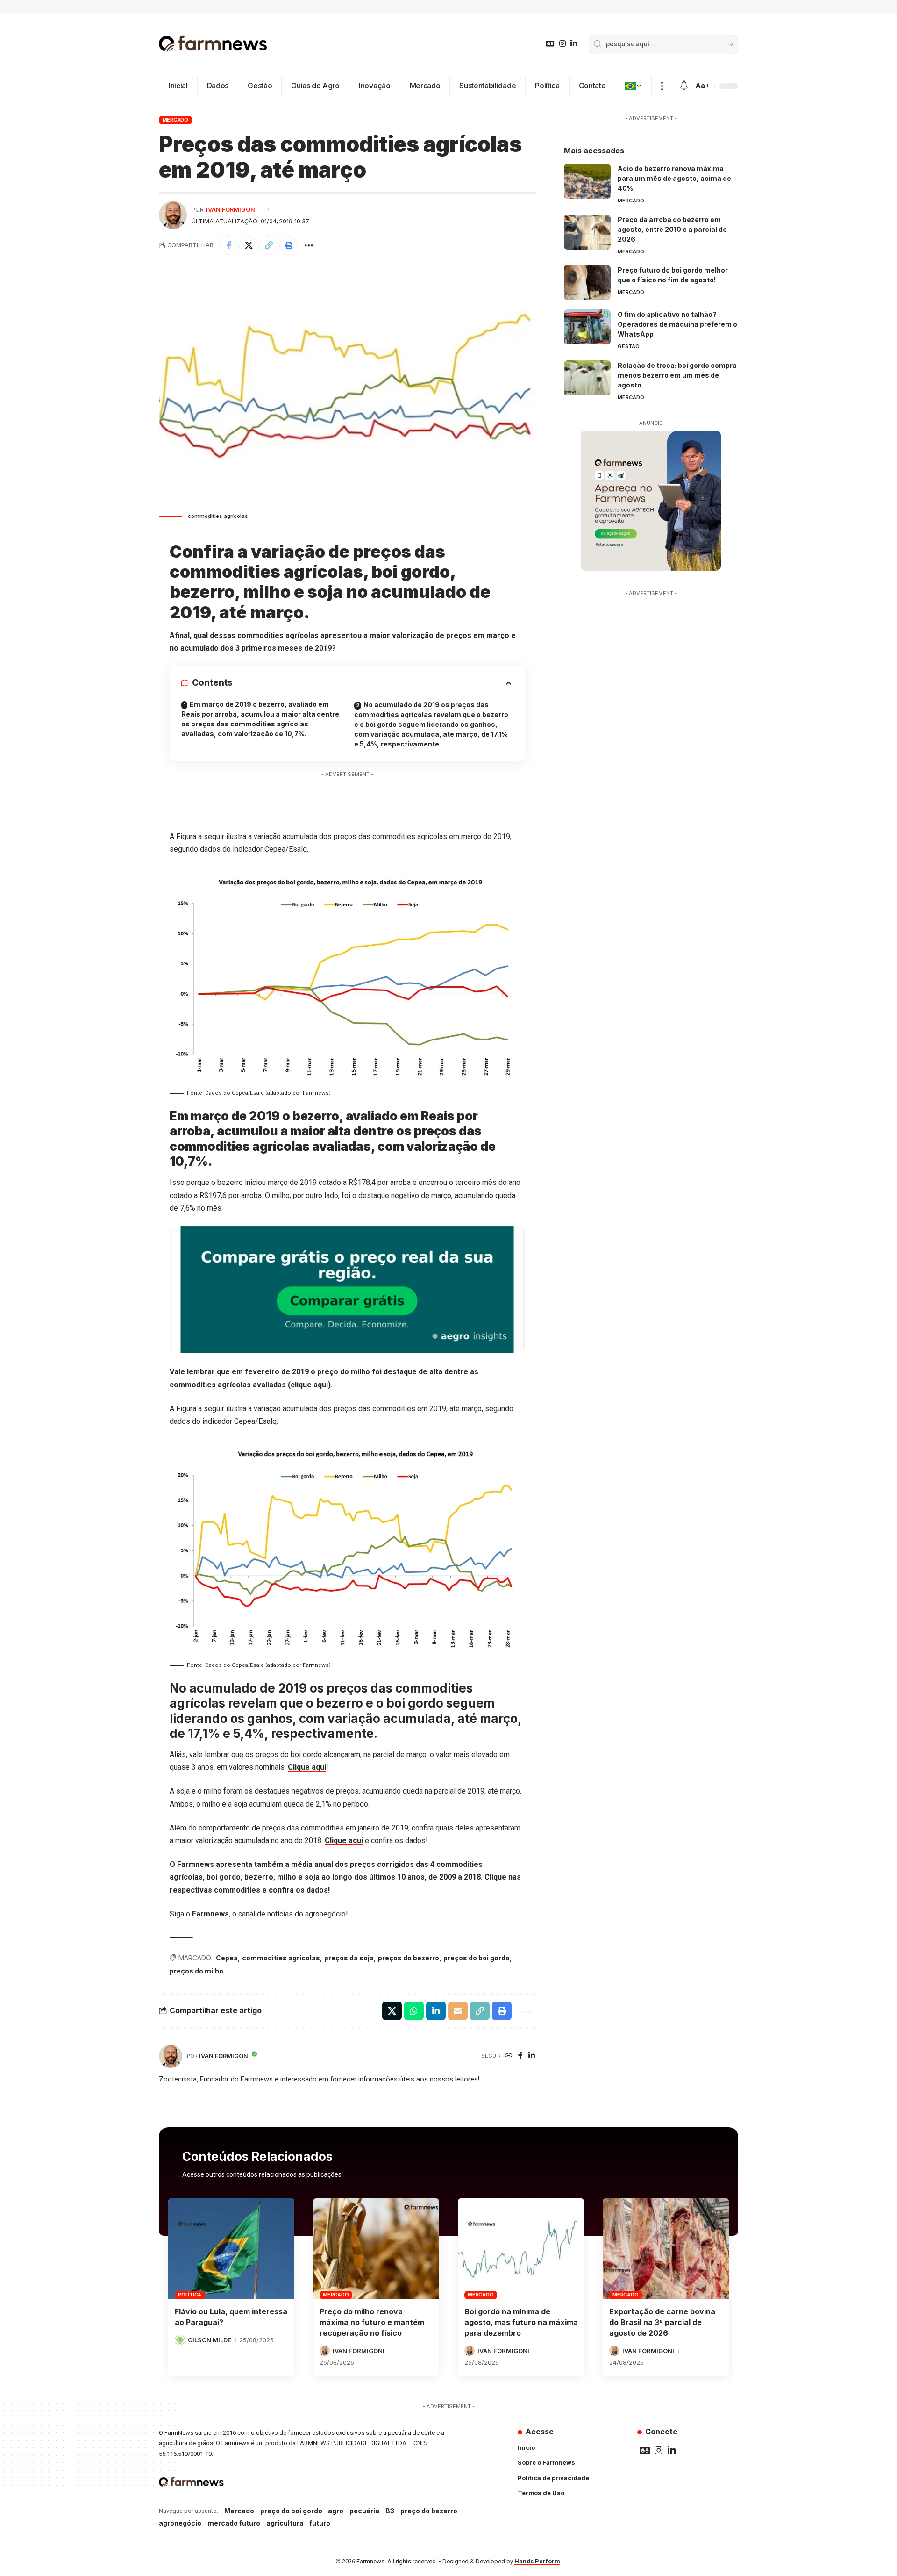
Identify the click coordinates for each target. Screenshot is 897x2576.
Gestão (629, 346)
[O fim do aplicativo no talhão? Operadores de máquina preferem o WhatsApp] (587, 327)
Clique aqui (307, 1767)
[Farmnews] (213, 44)
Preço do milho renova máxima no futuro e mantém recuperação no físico (372, 2322)
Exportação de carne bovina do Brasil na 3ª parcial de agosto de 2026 (662, 2322)
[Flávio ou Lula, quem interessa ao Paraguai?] (231, 2249)
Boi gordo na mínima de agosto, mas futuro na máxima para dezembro (521, 2322)
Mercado (175, 120)
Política (190, 2295)
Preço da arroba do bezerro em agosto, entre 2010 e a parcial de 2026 (672, 229)
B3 (390, 2511)
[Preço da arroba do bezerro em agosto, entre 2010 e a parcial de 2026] (587, 232)
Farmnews (210, 1914)
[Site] (509, 2056)
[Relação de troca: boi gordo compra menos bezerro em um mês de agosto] (587, 378)
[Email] (458, 2011)
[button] (662, 86)
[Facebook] (520, 2056)
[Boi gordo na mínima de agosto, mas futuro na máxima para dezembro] (521, 2249)
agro (336, 2511)
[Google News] (550, 44)
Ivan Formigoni (231, 210)
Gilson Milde (210, 2340)
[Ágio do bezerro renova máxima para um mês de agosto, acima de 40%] (587, 181)
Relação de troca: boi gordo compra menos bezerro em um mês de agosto (677, 375)
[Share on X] (249, 245)
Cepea (227, 1958)
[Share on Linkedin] (436, 2011)
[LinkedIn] (574, 44)
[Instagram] (562, 44)
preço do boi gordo (291, 2511)
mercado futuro (234, 2523)
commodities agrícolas (281, 1958)
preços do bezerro (409, 1958)
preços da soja (349, 1958)
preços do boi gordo (477, 1958)
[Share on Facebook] (228, 245)
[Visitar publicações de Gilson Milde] (180, 2340)
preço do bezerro (429, 2511)
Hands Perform (537, 2561)
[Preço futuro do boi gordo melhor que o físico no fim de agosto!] (587, 283)
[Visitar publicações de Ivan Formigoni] (173, 215)
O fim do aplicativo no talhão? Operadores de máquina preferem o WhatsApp (677, 324)
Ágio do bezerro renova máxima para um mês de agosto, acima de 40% (674, 178)
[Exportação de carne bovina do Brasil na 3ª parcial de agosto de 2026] (666, 2249)
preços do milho (196, 1971)
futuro (320, 2523)
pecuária (364, 2511)
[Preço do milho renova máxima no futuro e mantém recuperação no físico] (376, 2249)
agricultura (285, 2523)
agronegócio (180, 2523)
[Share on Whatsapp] (414, 2011)
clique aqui (309, 1385)
